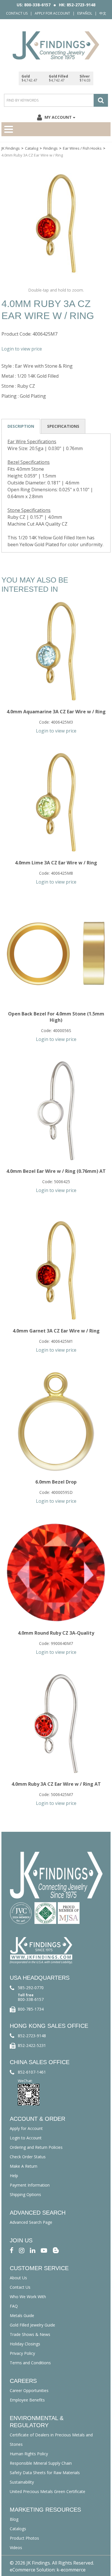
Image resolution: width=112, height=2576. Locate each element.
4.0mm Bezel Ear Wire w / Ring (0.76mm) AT (56, 1171)
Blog (14, 2519)
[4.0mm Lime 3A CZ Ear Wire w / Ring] (56, 802)
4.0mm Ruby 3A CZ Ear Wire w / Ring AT (56, 1784)
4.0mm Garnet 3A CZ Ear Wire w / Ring (56, 1331)
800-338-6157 (31, 1999)
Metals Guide (22, 2315)
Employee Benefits (27, 2400)
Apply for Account (52, 13)
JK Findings (11, 148)
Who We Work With (28, 2297)
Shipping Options (25, 2194)
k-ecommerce (71, 2570)
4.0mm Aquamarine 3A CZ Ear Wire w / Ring (56, 712)
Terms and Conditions (30, 2363)
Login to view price (22, 349)
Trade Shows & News (30, 2334)
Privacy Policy (22, 2353)
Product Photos (24, 2538)
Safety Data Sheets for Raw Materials (45, 2473)
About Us (18, 2278)
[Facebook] (12, 2250)
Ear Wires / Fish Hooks (82, 148)
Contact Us (17, 13)
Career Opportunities (29, 2390)
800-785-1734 (31, 2009)
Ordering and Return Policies (36, 2147)
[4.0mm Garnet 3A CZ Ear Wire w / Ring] (56, 1270)
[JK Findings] (56, 45)
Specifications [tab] (63, 426)
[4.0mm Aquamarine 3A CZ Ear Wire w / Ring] (56, 651)
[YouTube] (44, 2250)
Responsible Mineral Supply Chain (41, 2463)
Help (14, 2176)
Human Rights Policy (29, 2454)
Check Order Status (28, 2157)
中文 (103, 13)
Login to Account (26, 2138)
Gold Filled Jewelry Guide (32, 2325)
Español (85, 13)
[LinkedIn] (33, 2250)
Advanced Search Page (31, 2222)
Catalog (32, 148)
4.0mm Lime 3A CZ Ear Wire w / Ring (56, 863)
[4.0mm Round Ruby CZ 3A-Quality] (56, 1573)
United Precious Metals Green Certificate (48, 2491)
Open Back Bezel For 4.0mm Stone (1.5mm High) (56, 1017)
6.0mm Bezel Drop (56, 1482)
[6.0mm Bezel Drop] (56, 1421)
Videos (16, 2548)
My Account (58, 117)
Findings (51, 148)
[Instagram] (22, 2250)
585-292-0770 (31, 1988)
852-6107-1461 (32, 2072)
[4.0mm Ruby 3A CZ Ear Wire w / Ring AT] (56, 1724)
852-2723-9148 (32, 2036)
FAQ (14, 2306)
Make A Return (24, 2166)
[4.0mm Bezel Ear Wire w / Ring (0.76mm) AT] (56, 1111)
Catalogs (18, 2529)
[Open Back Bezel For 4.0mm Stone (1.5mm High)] (56, 953)
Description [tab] (21, 426)
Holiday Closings (25, 2344)
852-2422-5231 (32, 2045)
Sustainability (22, 2482)
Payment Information (30, 2185)
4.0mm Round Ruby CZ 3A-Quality (56, 1633)
